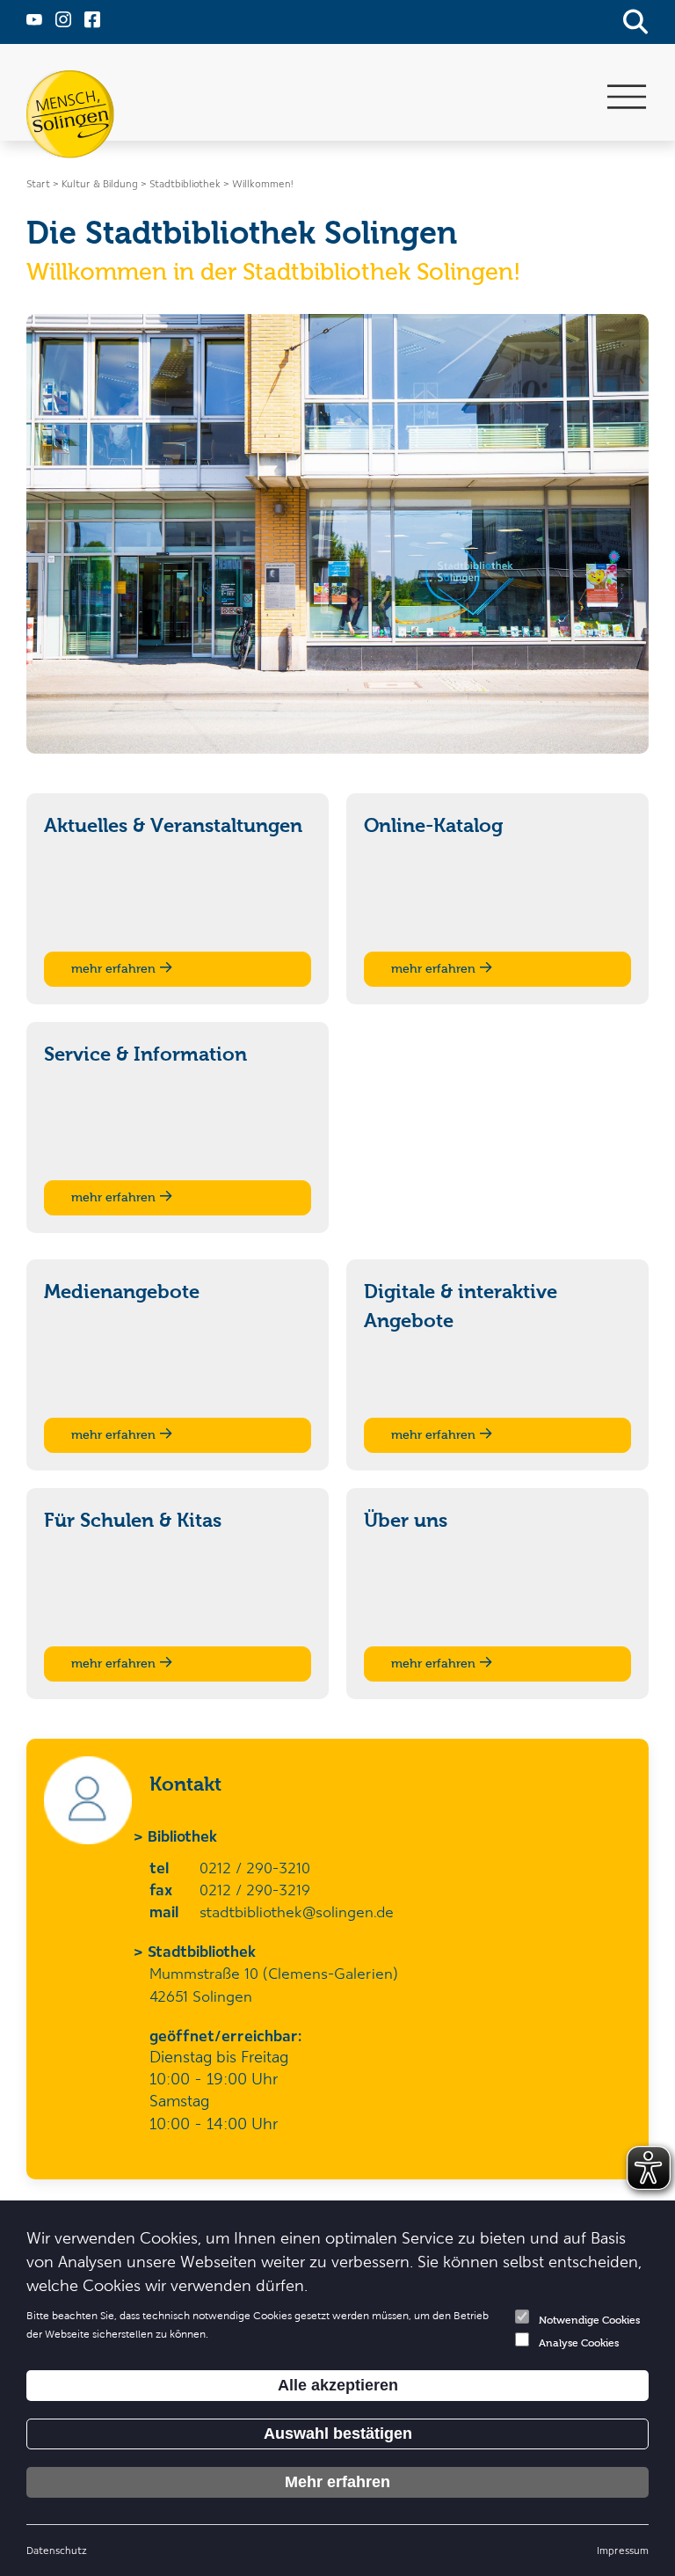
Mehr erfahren (337, 2482)
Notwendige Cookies (589, 2320)
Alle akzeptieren (338, 2385)
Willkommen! (262, 183)
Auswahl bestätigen (338, 2434)
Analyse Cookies (579, 2343)
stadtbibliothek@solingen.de (297, 1911)
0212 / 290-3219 (255, 1889)
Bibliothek (183, 1835)
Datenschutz (57, 2550)
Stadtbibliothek (203, 1951)
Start (38, 183)
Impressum (623, 2550)
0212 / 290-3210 (255, 1867)
